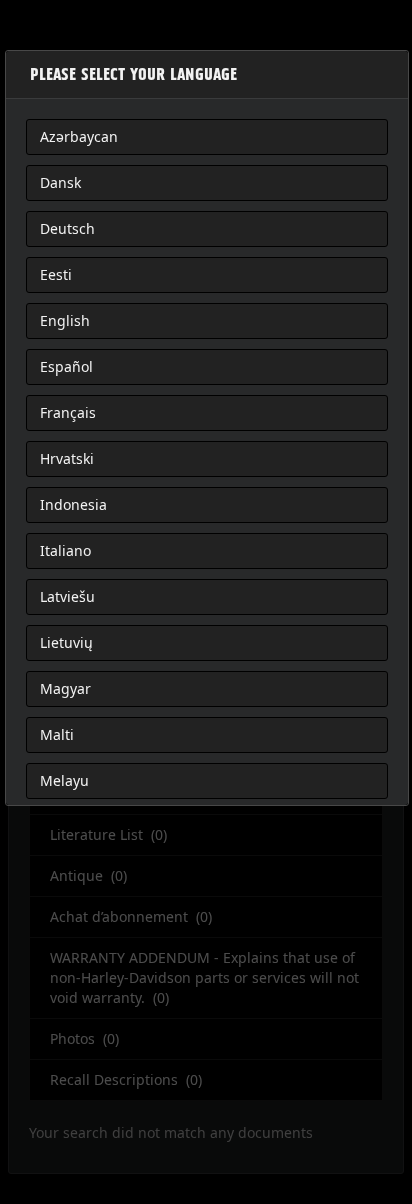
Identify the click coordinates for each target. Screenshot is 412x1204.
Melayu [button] (64, 780)
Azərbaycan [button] (79, 136)
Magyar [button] (65, 688)
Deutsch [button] (67, 228)
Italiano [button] (65, 550)
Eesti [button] (56, 274)
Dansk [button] (60, 182)
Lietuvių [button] (66, 642)
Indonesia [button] (73, 504)
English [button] (65, 320)
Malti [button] (57, 734)
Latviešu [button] (67, 596)
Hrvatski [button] (67, 458)
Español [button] (66, 366)
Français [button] (68, 412)
